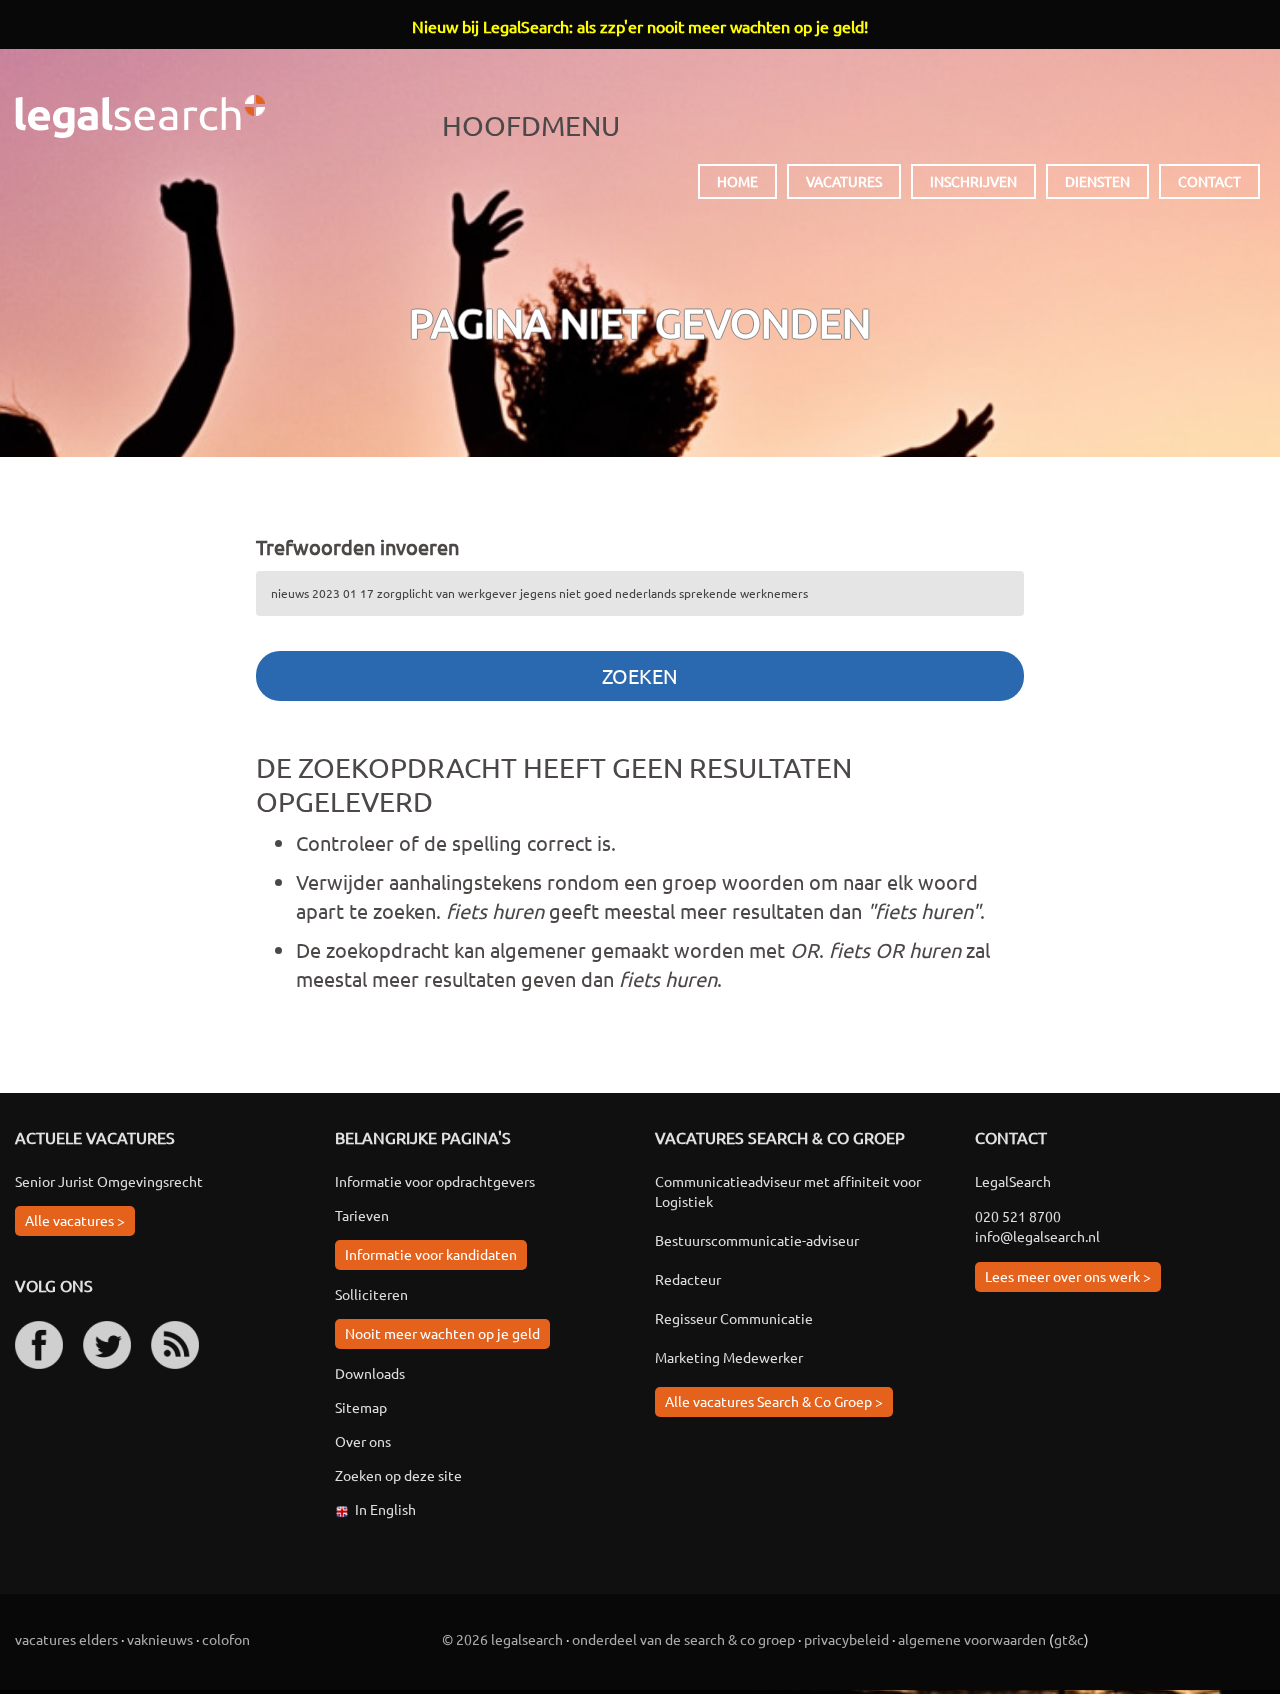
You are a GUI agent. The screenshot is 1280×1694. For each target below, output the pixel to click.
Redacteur (688, 1279)
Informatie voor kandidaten (431, 1254)
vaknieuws (160, 1639)
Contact (1209, 181)
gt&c (1069, 1639)
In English (385, 1509)
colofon (226, 1639)
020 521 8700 (1018, 1216)
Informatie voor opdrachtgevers (435, 1181)
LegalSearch (140, 116)
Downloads (370, 1373)
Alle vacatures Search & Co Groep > (774, 1401)
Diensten (1097, 181)
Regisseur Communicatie (734, 1318)
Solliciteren (371, 1294)
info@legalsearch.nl (1037, 1236)
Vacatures (844, 181)
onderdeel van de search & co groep (683, 1639)
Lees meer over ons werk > (1068, 1276)
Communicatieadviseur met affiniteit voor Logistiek (788, 1191)
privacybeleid (846, 1639)
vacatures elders (66, 1639)
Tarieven (362, 1215)
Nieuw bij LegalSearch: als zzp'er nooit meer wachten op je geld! (640, 26)
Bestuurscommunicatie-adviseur (757, 1240)
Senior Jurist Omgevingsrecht (109, 1181)
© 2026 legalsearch (502, 1639)
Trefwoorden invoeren (357, 546)
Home (737, 181)
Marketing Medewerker (729, 1357)
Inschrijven (973, 181)
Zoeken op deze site (398, 1475)
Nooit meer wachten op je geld (442, 1333)
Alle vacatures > (75, 1220)
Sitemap (361, 1407)
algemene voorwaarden (972, 1639)
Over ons (363, 1441)
